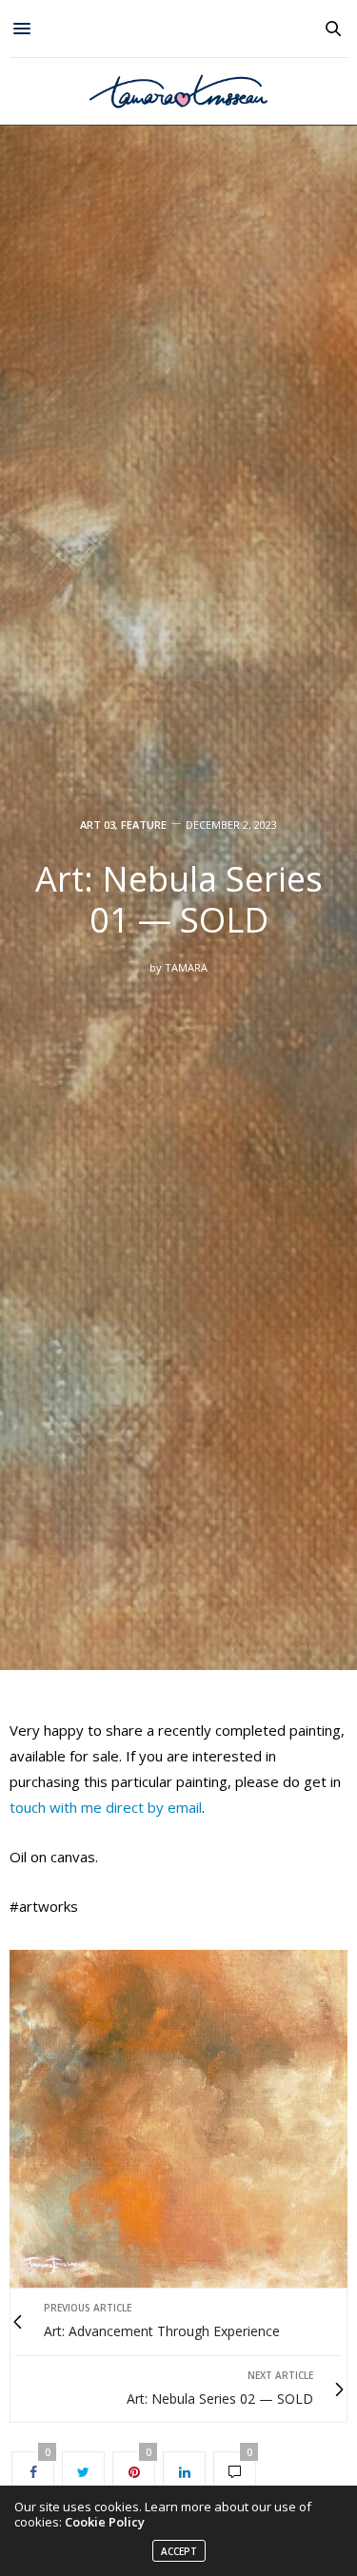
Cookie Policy (105, 2522)
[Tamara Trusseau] (179, 91)
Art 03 (98, 825)
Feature (144, 825)
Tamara (186, 967)
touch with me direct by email (106, 1807)
